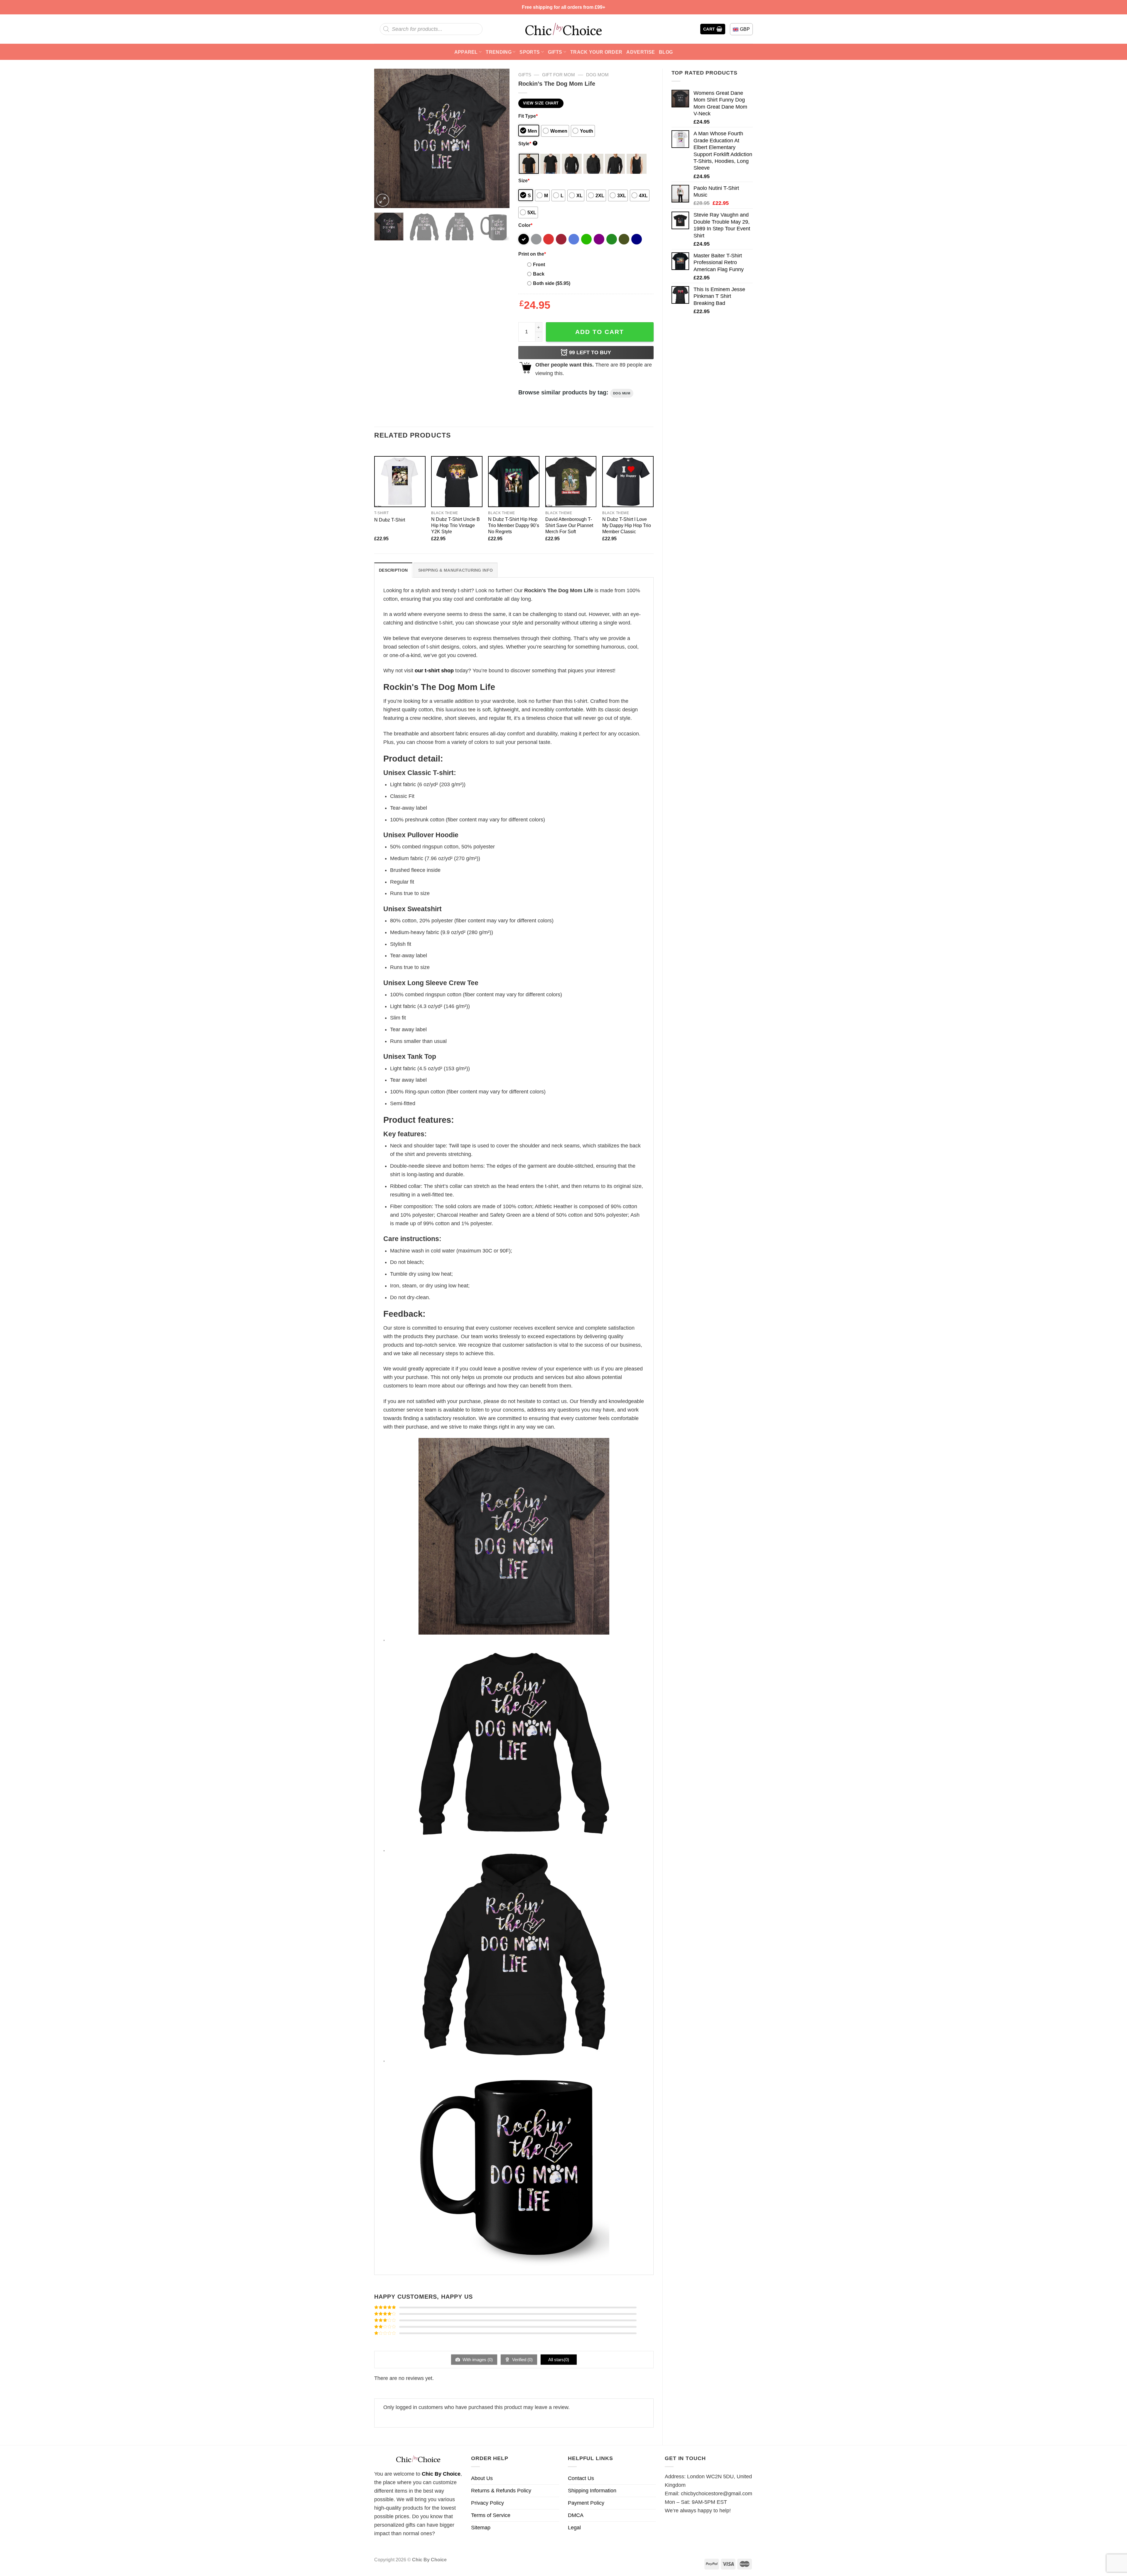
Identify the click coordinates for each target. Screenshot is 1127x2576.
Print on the (532, 254)
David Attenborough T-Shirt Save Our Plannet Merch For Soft (569, 525)
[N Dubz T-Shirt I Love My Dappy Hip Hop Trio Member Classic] (628, 482)
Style (527, 144)
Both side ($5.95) (552, 283)
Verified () (522, 2360)
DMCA (576, 2515)
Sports (530, 52)
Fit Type (528, 116)
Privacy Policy (487, 2503)
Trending (499, 52)
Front (539, 264)
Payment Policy (586, 2503)
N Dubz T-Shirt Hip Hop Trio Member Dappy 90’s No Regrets (514, 525)
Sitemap (481, 2528)
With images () (477, 2360)
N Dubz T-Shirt (390, 520)
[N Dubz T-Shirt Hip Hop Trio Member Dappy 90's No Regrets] (514, 482)
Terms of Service (491, 2515)
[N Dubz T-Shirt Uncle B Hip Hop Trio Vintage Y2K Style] (457, 482)
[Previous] (384, 138)
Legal (574, 2528)
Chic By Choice (441, 2474)
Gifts (555, 52)
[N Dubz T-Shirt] (400, 482)
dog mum (622, 393)
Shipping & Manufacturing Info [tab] (455, 570)
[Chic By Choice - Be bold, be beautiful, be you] (563, 29)
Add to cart (600, 332)
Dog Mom (597, 75)
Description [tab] (393, 570)
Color (525, 225)
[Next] (499, 138)
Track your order (596, 52)
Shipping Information (592, 2491)
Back (539, 274)
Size (524, 180)
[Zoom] (383, 200)
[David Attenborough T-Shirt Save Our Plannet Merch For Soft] (571, 482)
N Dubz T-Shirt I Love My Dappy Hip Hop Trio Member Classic (627, 525)
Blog (666, 52)
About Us (482, 2478)
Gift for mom (559, 75)
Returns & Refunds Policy (501, 2491)
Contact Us (581, 2478)
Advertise (641, 52)
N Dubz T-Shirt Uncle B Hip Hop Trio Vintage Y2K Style (455, 525)
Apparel (466, 52)
